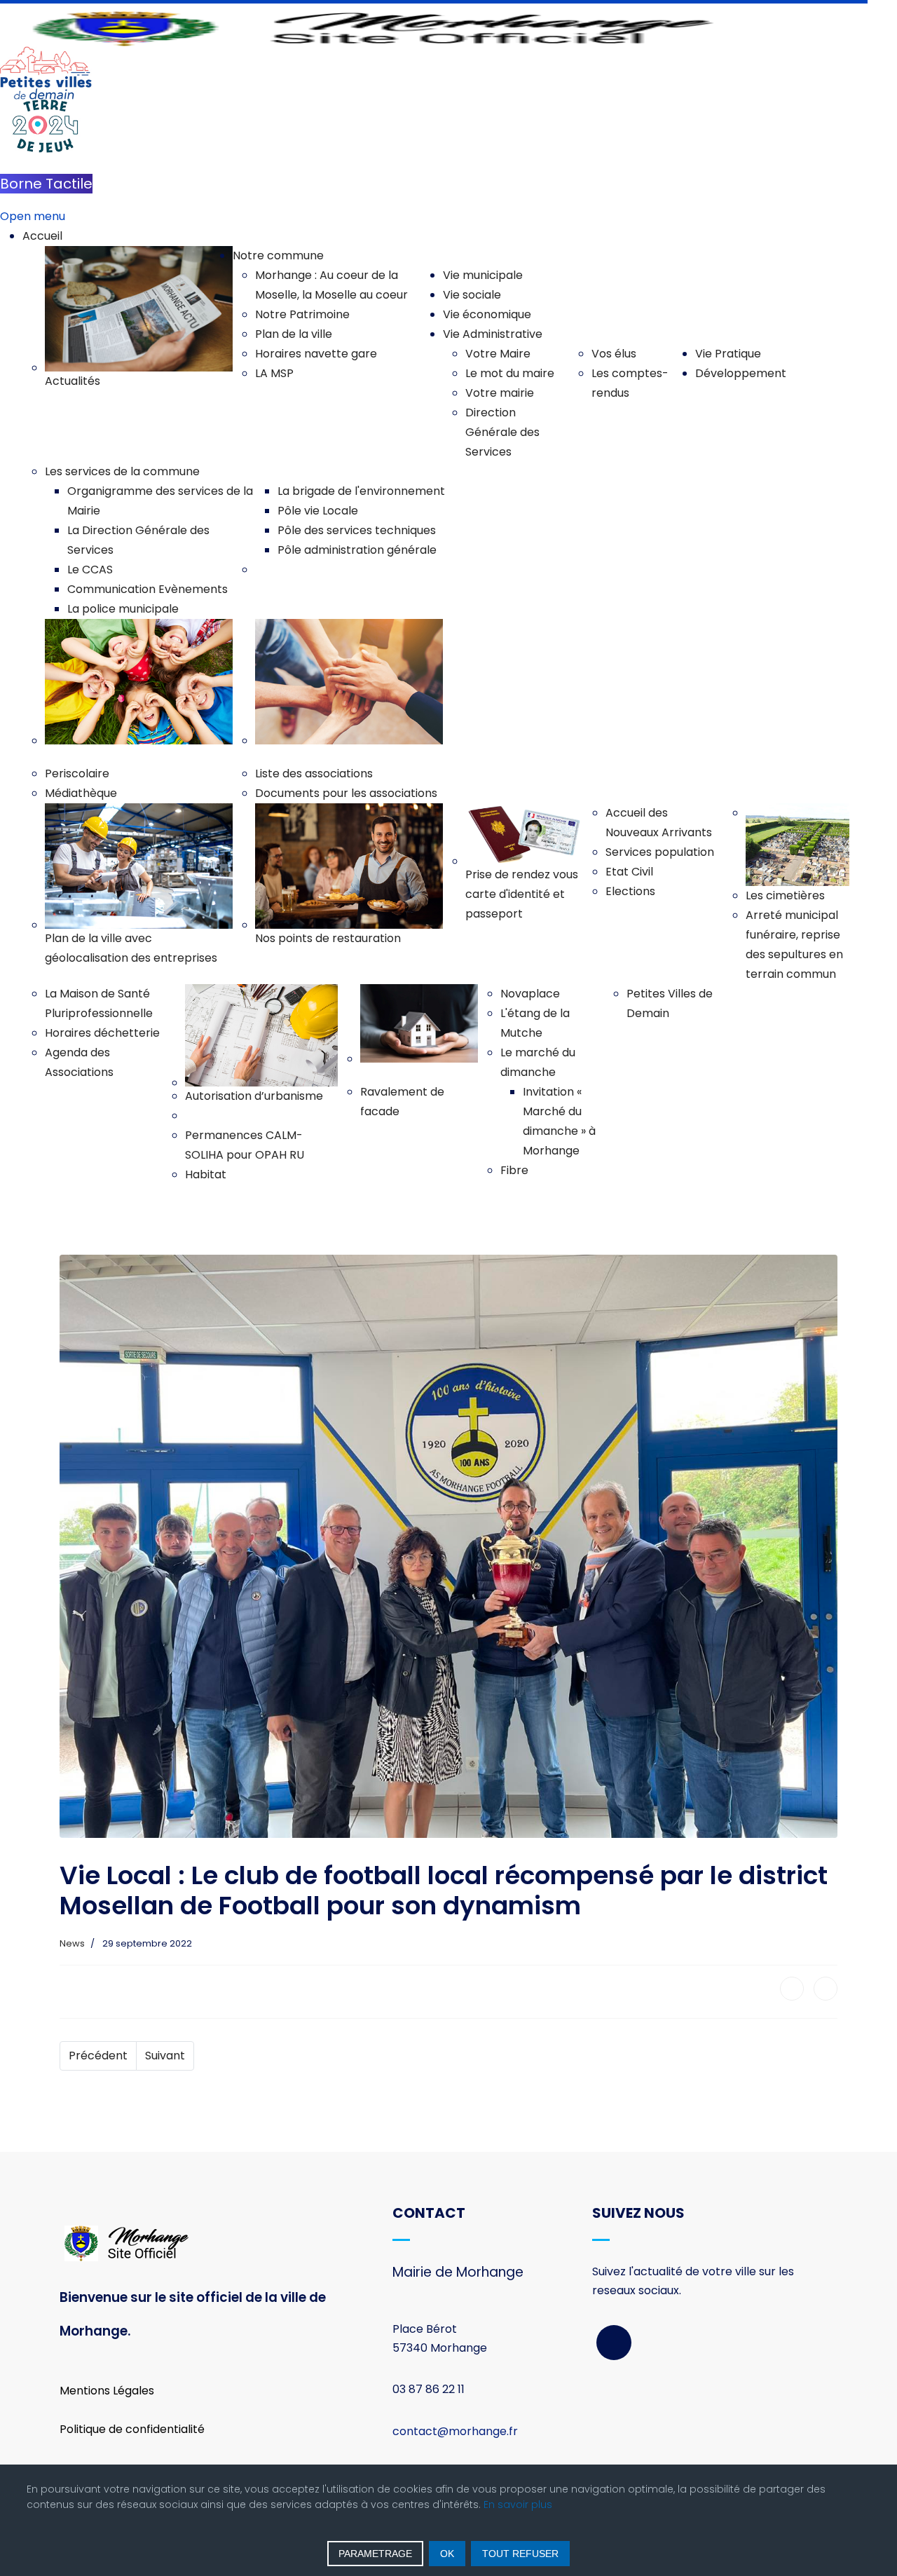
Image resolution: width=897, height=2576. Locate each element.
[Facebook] (792, 1989)
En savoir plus (518, 2505)
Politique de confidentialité (132, 2429)
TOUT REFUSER (520, 2554)
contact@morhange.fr (455, 2431)
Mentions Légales (107, 2391)
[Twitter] (826, 1989)
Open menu (33, 216)
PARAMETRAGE (375, 2554)
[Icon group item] (614, 2343)
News (72, 1943)
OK (447, 2554)
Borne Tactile (46, 184)
